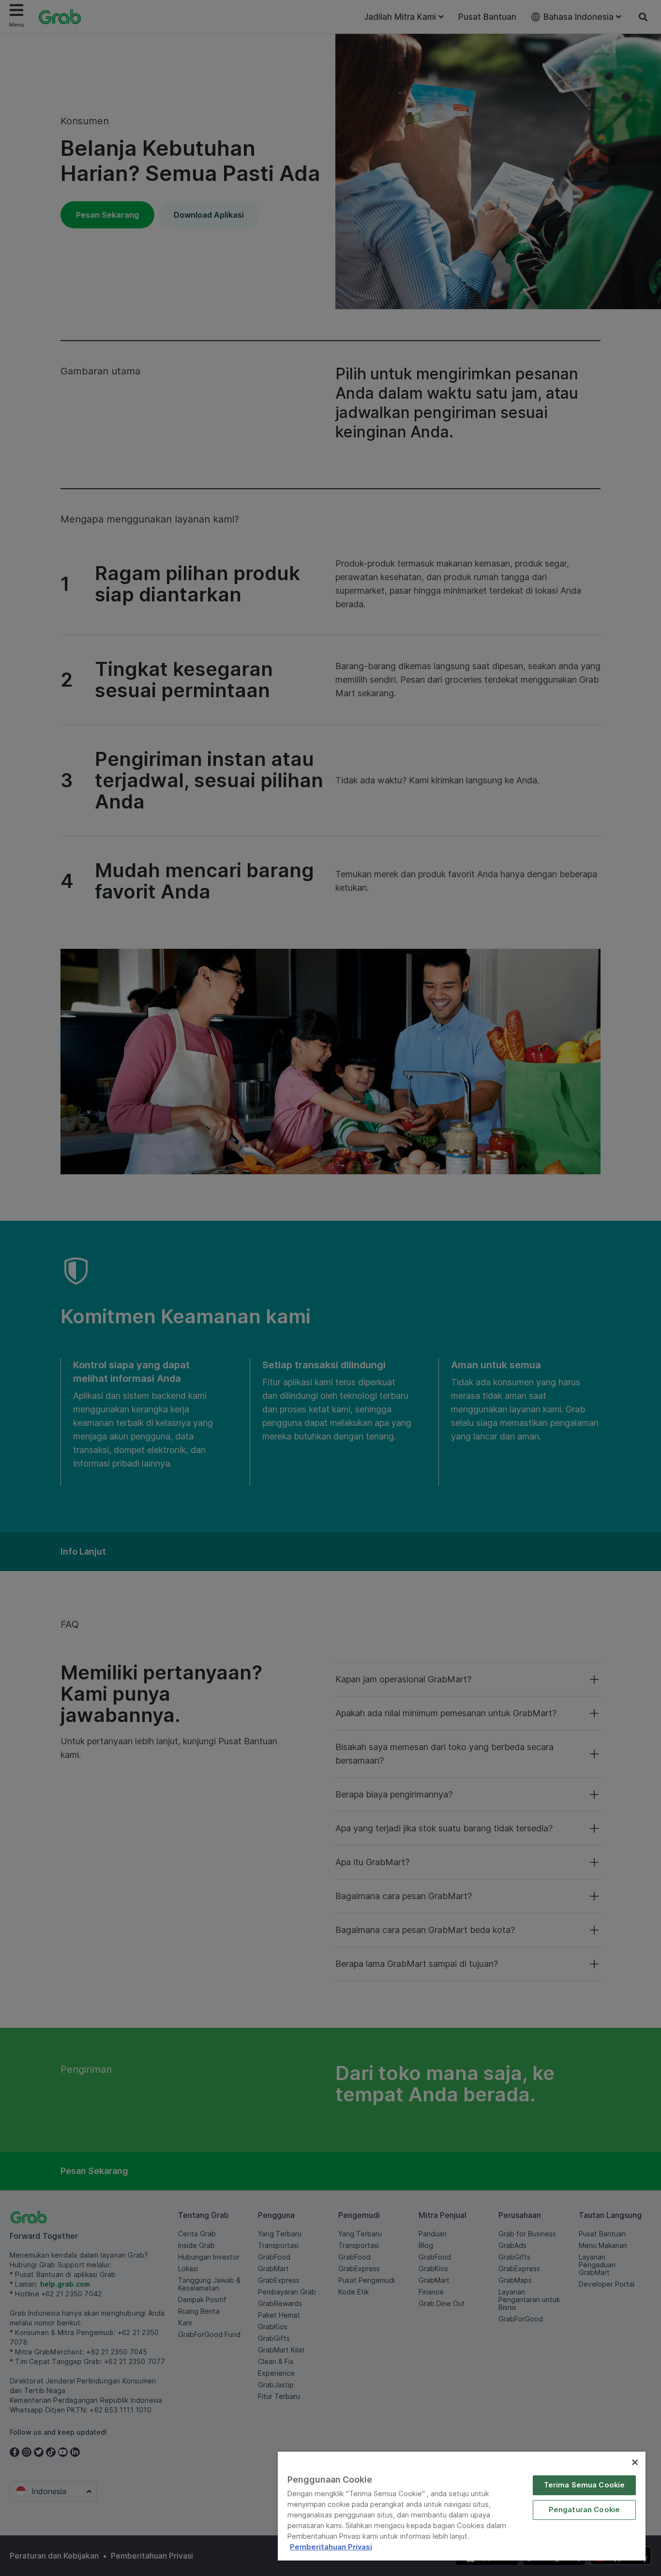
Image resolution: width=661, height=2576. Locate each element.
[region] (462, 2506)
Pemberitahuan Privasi (331, 2547)
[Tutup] (635, 2462)
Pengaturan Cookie (585, 2510)
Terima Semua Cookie (585, 2485)
